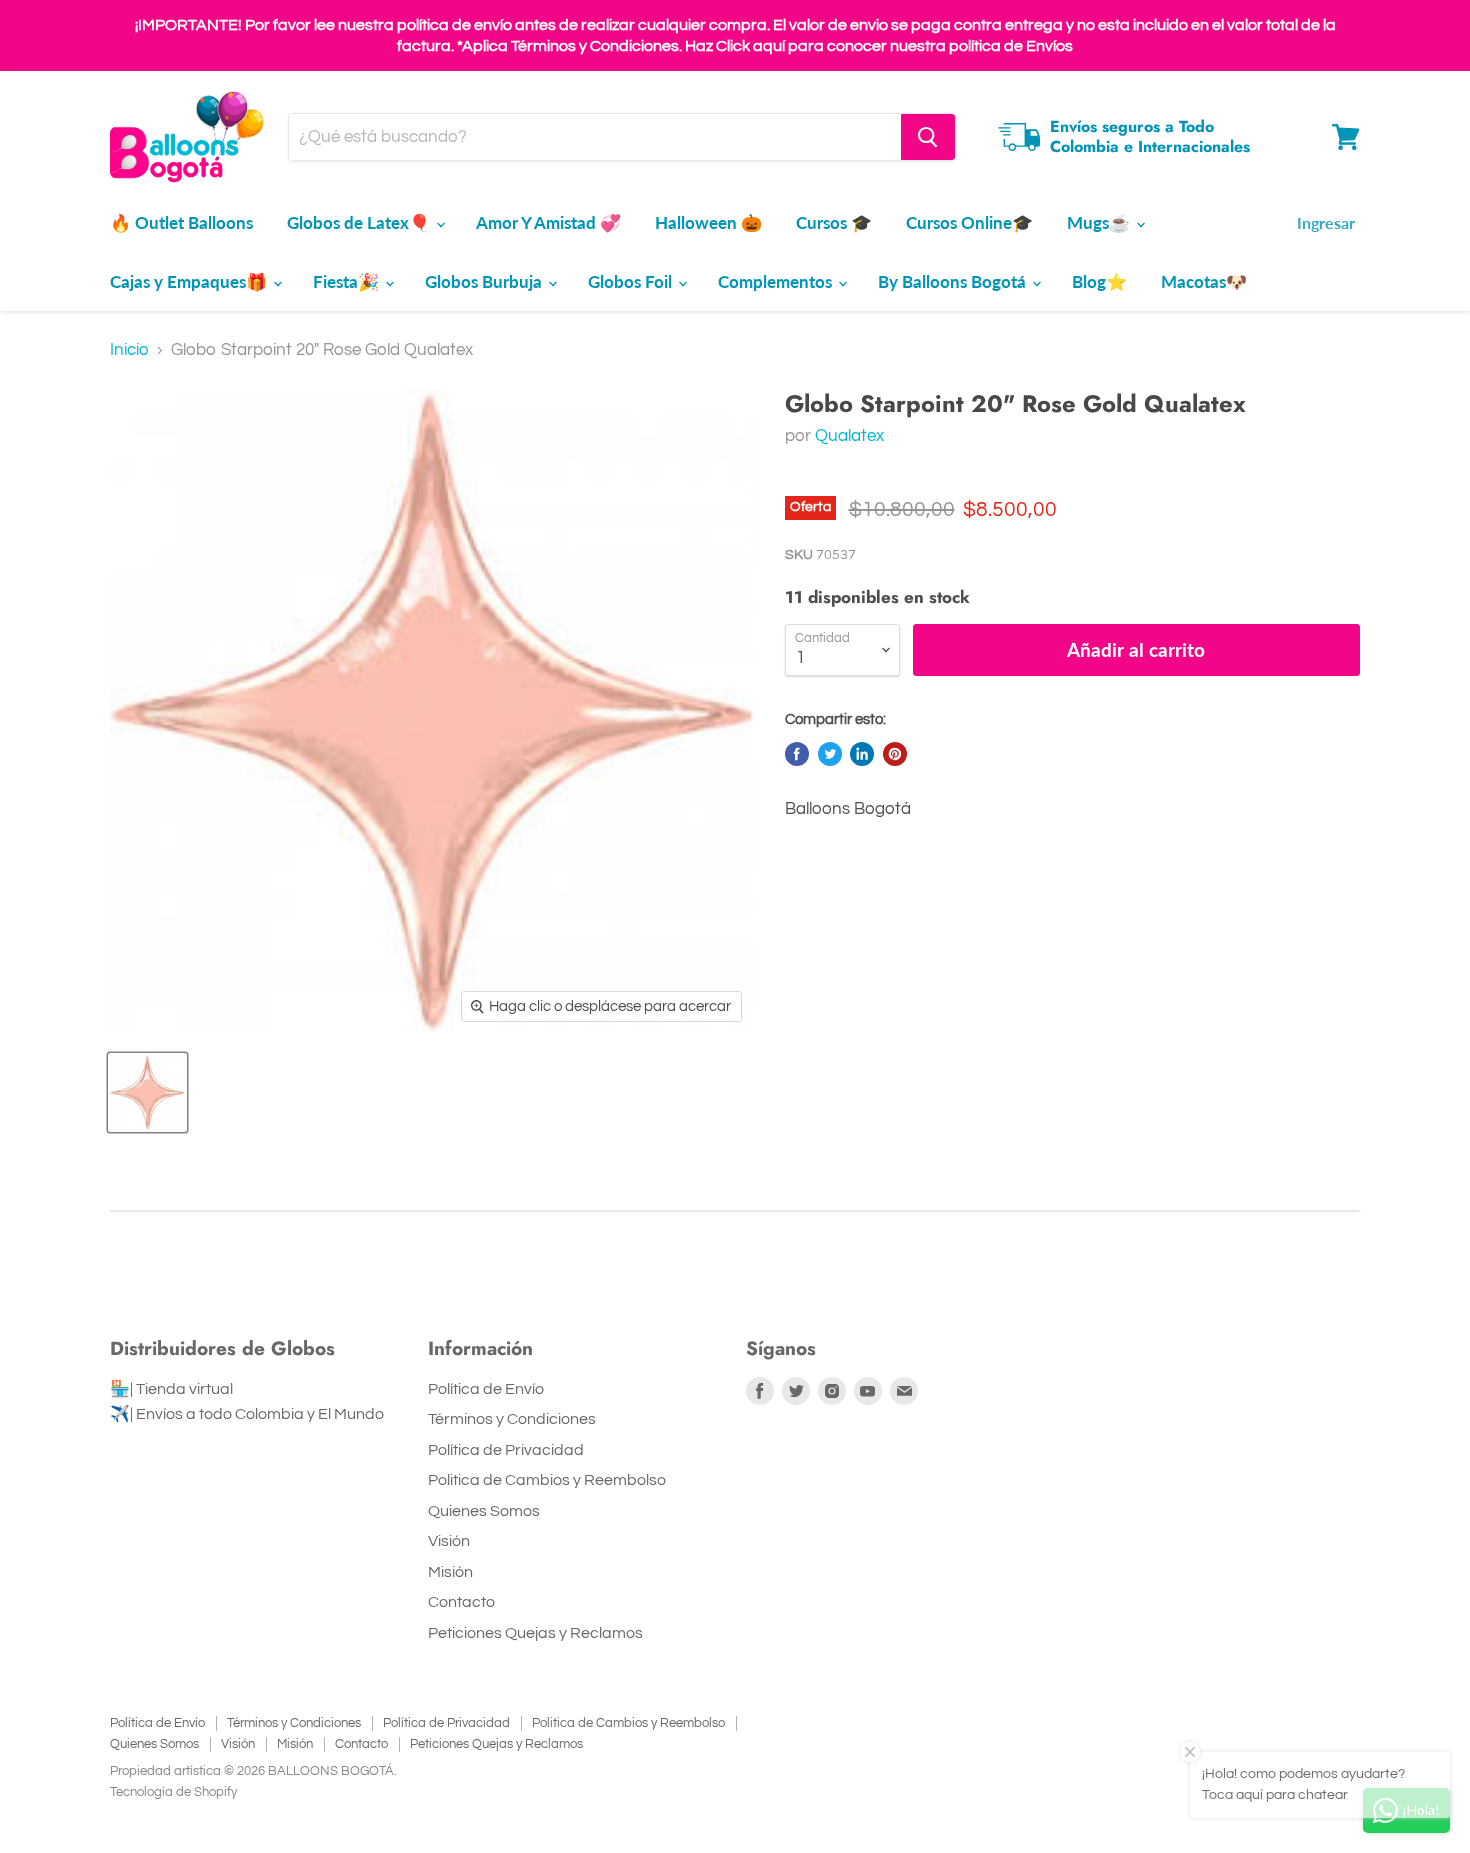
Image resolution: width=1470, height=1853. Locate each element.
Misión (450, 1572)
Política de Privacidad (506, 1450)
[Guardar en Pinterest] (895, 754)
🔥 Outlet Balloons (181, 222)
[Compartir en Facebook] (797, 754)
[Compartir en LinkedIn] (862, 754)
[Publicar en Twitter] (830, 754)
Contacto (461, 1602)
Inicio (129, 350)
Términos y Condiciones (512, 1419)
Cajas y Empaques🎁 (190, 281)
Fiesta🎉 (348, 281)
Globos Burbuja (485, 281)
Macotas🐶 (1204, 281)
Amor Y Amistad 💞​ (548, 222)
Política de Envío (486, 1389)
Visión (449, 1541)
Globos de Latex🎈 (360, 222)
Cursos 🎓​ (834, 222)
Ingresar (1326, 222)
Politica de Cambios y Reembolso (547, 1480)
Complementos (777, 281)
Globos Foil (632, 281)
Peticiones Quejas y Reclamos (535, 1633)
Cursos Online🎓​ (969, 222)
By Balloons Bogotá (954, 281)
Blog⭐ (1099, 281)
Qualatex (849, 436)
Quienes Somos (484, 1511)
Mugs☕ (1100, 222)
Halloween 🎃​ (708, 222)
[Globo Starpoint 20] (147, 1092)
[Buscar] (928, 137)
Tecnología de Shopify (173, 1792)
